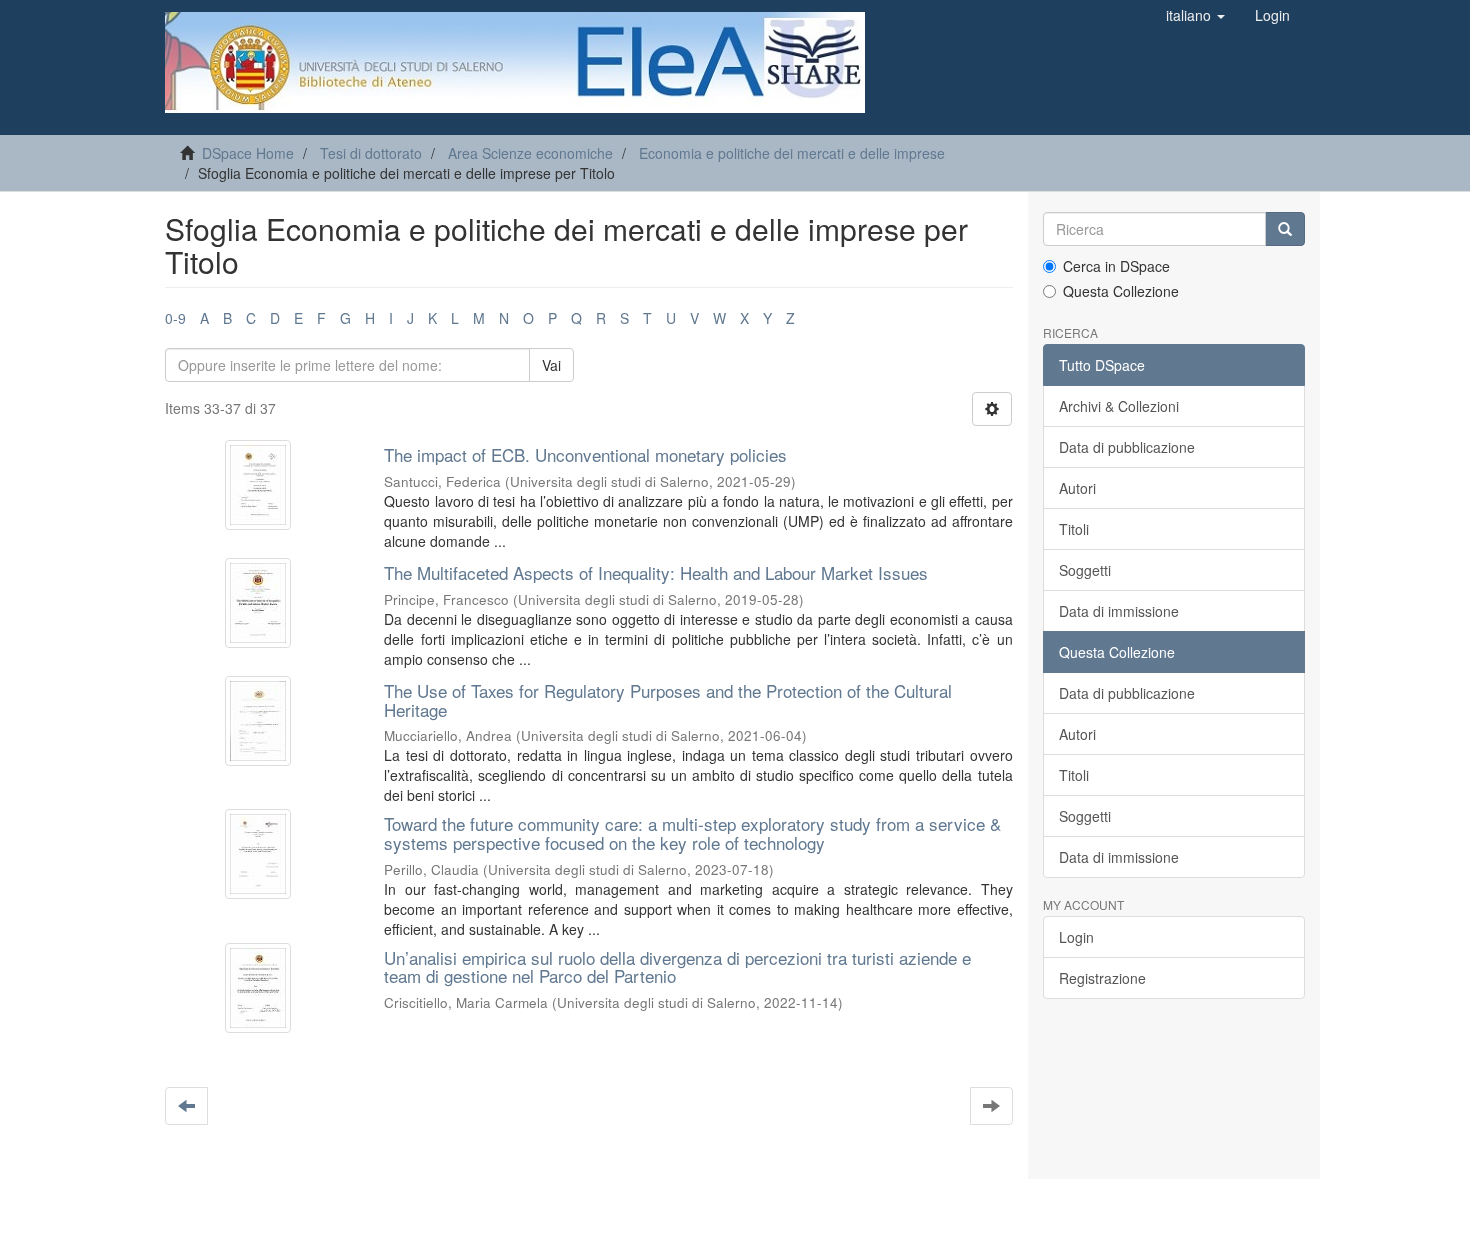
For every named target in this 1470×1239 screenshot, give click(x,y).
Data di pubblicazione (1127, 447)
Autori (1077, 488)
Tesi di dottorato (371, 153)
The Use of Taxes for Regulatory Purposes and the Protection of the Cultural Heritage (668, 700)
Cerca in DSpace (1116, 266)
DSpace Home (248, 153)
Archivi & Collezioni (1119, 406)
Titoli (1074, 529)
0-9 (175, 318)
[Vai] (1285, 229)
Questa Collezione (1121, 291)
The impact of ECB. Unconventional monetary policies (585, 454)
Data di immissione (1119, 611)
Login (1076, 937)
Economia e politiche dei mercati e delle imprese (792, 153)
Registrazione (1102, 978)
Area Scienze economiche (530, 153)
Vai (551, 365)
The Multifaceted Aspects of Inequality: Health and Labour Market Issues (656, 572)
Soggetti (1085, 570)
